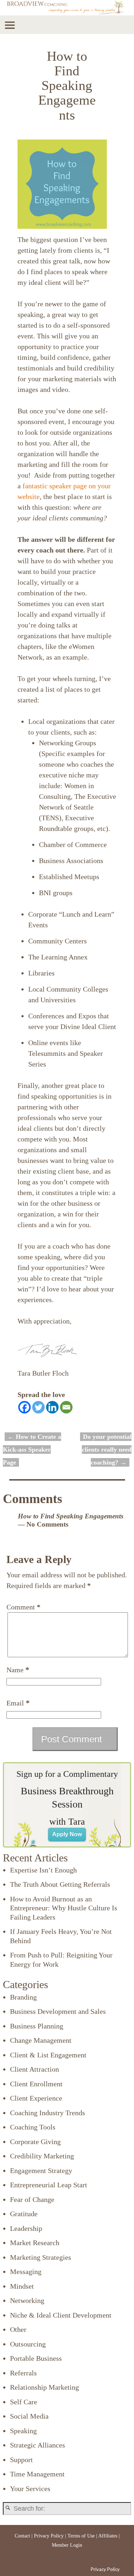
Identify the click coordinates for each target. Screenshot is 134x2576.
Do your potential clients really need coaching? (107, 1450)
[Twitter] (38, 1407)
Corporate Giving (35, 2142)
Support (21, 2460)
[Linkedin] (52, 1407)
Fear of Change (32, 2199)
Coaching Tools (33, 2127)
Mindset (22, 2286)
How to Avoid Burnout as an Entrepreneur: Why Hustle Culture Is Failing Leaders (64, 1908)
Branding (23, 1997)
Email (18, 1703)
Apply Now (67, 1834)
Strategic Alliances (38, 2445)
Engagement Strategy (41, 2171)
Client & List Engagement (48, 2055)
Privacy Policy (49, 2536)
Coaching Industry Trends (48, 2113)
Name (18, 1670)
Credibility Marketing (42, 2156)
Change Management (41, 2040)
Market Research (35, 2243)
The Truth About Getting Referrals (60, 1884)
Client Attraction (34, 2069)
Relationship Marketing (44, 2387)
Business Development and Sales (58, 2011)
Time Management (37, 2474)
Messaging (26, 2272)
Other (18, 2329)
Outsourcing (28, 2344)
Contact (22, 2536)
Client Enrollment (36, 2084)
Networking (27, 2300)
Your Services (30, 2489)
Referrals (23, 2373)
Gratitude (24, 2214)
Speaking (23, 2431)
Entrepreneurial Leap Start (49, 2185)
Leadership (26, 2228)
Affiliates (108, 2536)
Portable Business (36, 2358)
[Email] (66, 1407)
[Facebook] (24, 1407)
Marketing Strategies (41, 2257)
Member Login (67, 2545)
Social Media (29, 2416)
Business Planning (37, 2026)
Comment (23, 1607)
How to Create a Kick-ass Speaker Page (32, 1450)
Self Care (24, 2402)
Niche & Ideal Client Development (61, 2315)
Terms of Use (81, 2536)
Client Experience (36, 2098)
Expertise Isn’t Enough (43, 1870)
